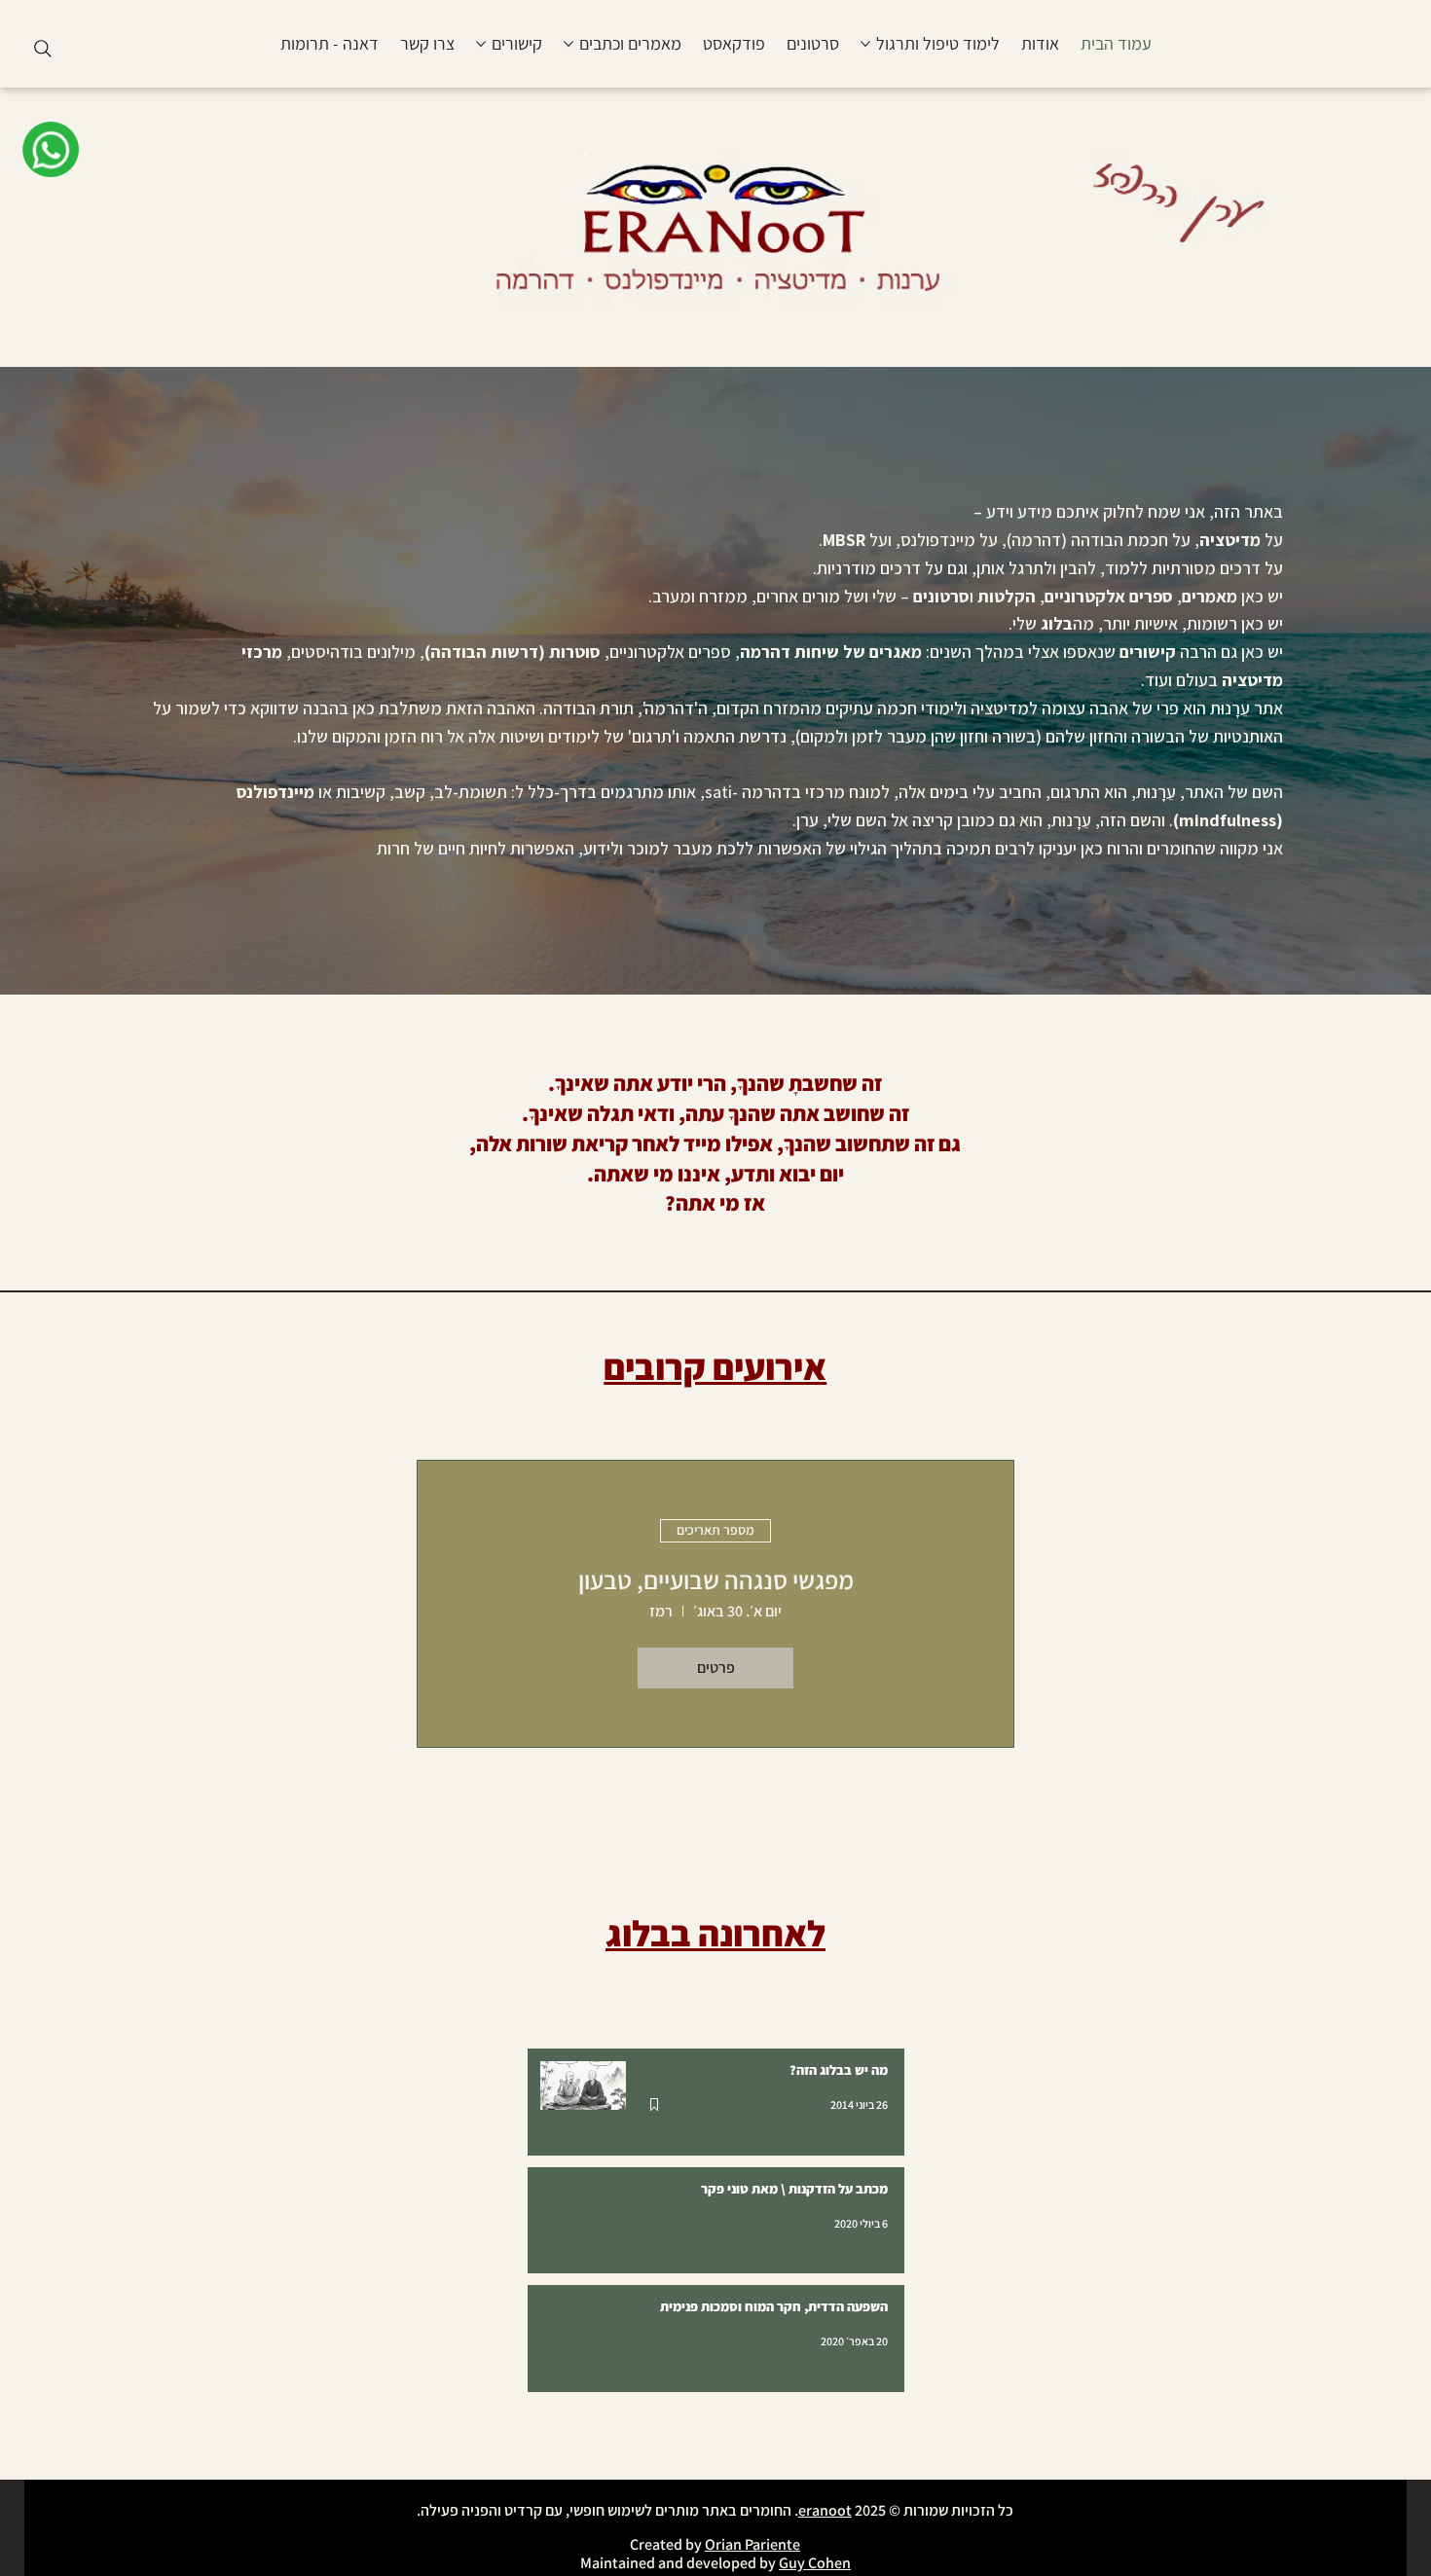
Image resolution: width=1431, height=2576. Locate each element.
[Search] (43, 49)
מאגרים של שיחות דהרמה (831, 652)
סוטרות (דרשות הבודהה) (513, 652)
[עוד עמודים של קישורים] (481, 44)
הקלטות (1007, 596)
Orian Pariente (752, 2544)
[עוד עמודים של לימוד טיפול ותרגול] (865, 44)
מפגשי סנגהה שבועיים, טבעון (716, 1579)
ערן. (806, 820)
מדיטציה (1230, 540)
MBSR (844, 540)
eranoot (825, 2510)
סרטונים (941, 596)
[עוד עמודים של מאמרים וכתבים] (569, 44)
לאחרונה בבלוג (715, 1933)
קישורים (1146, 652)
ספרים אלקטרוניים (1109, 596)
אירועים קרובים (715, 1367)
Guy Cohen (815, 2563)
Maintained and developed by (679, 2563)
